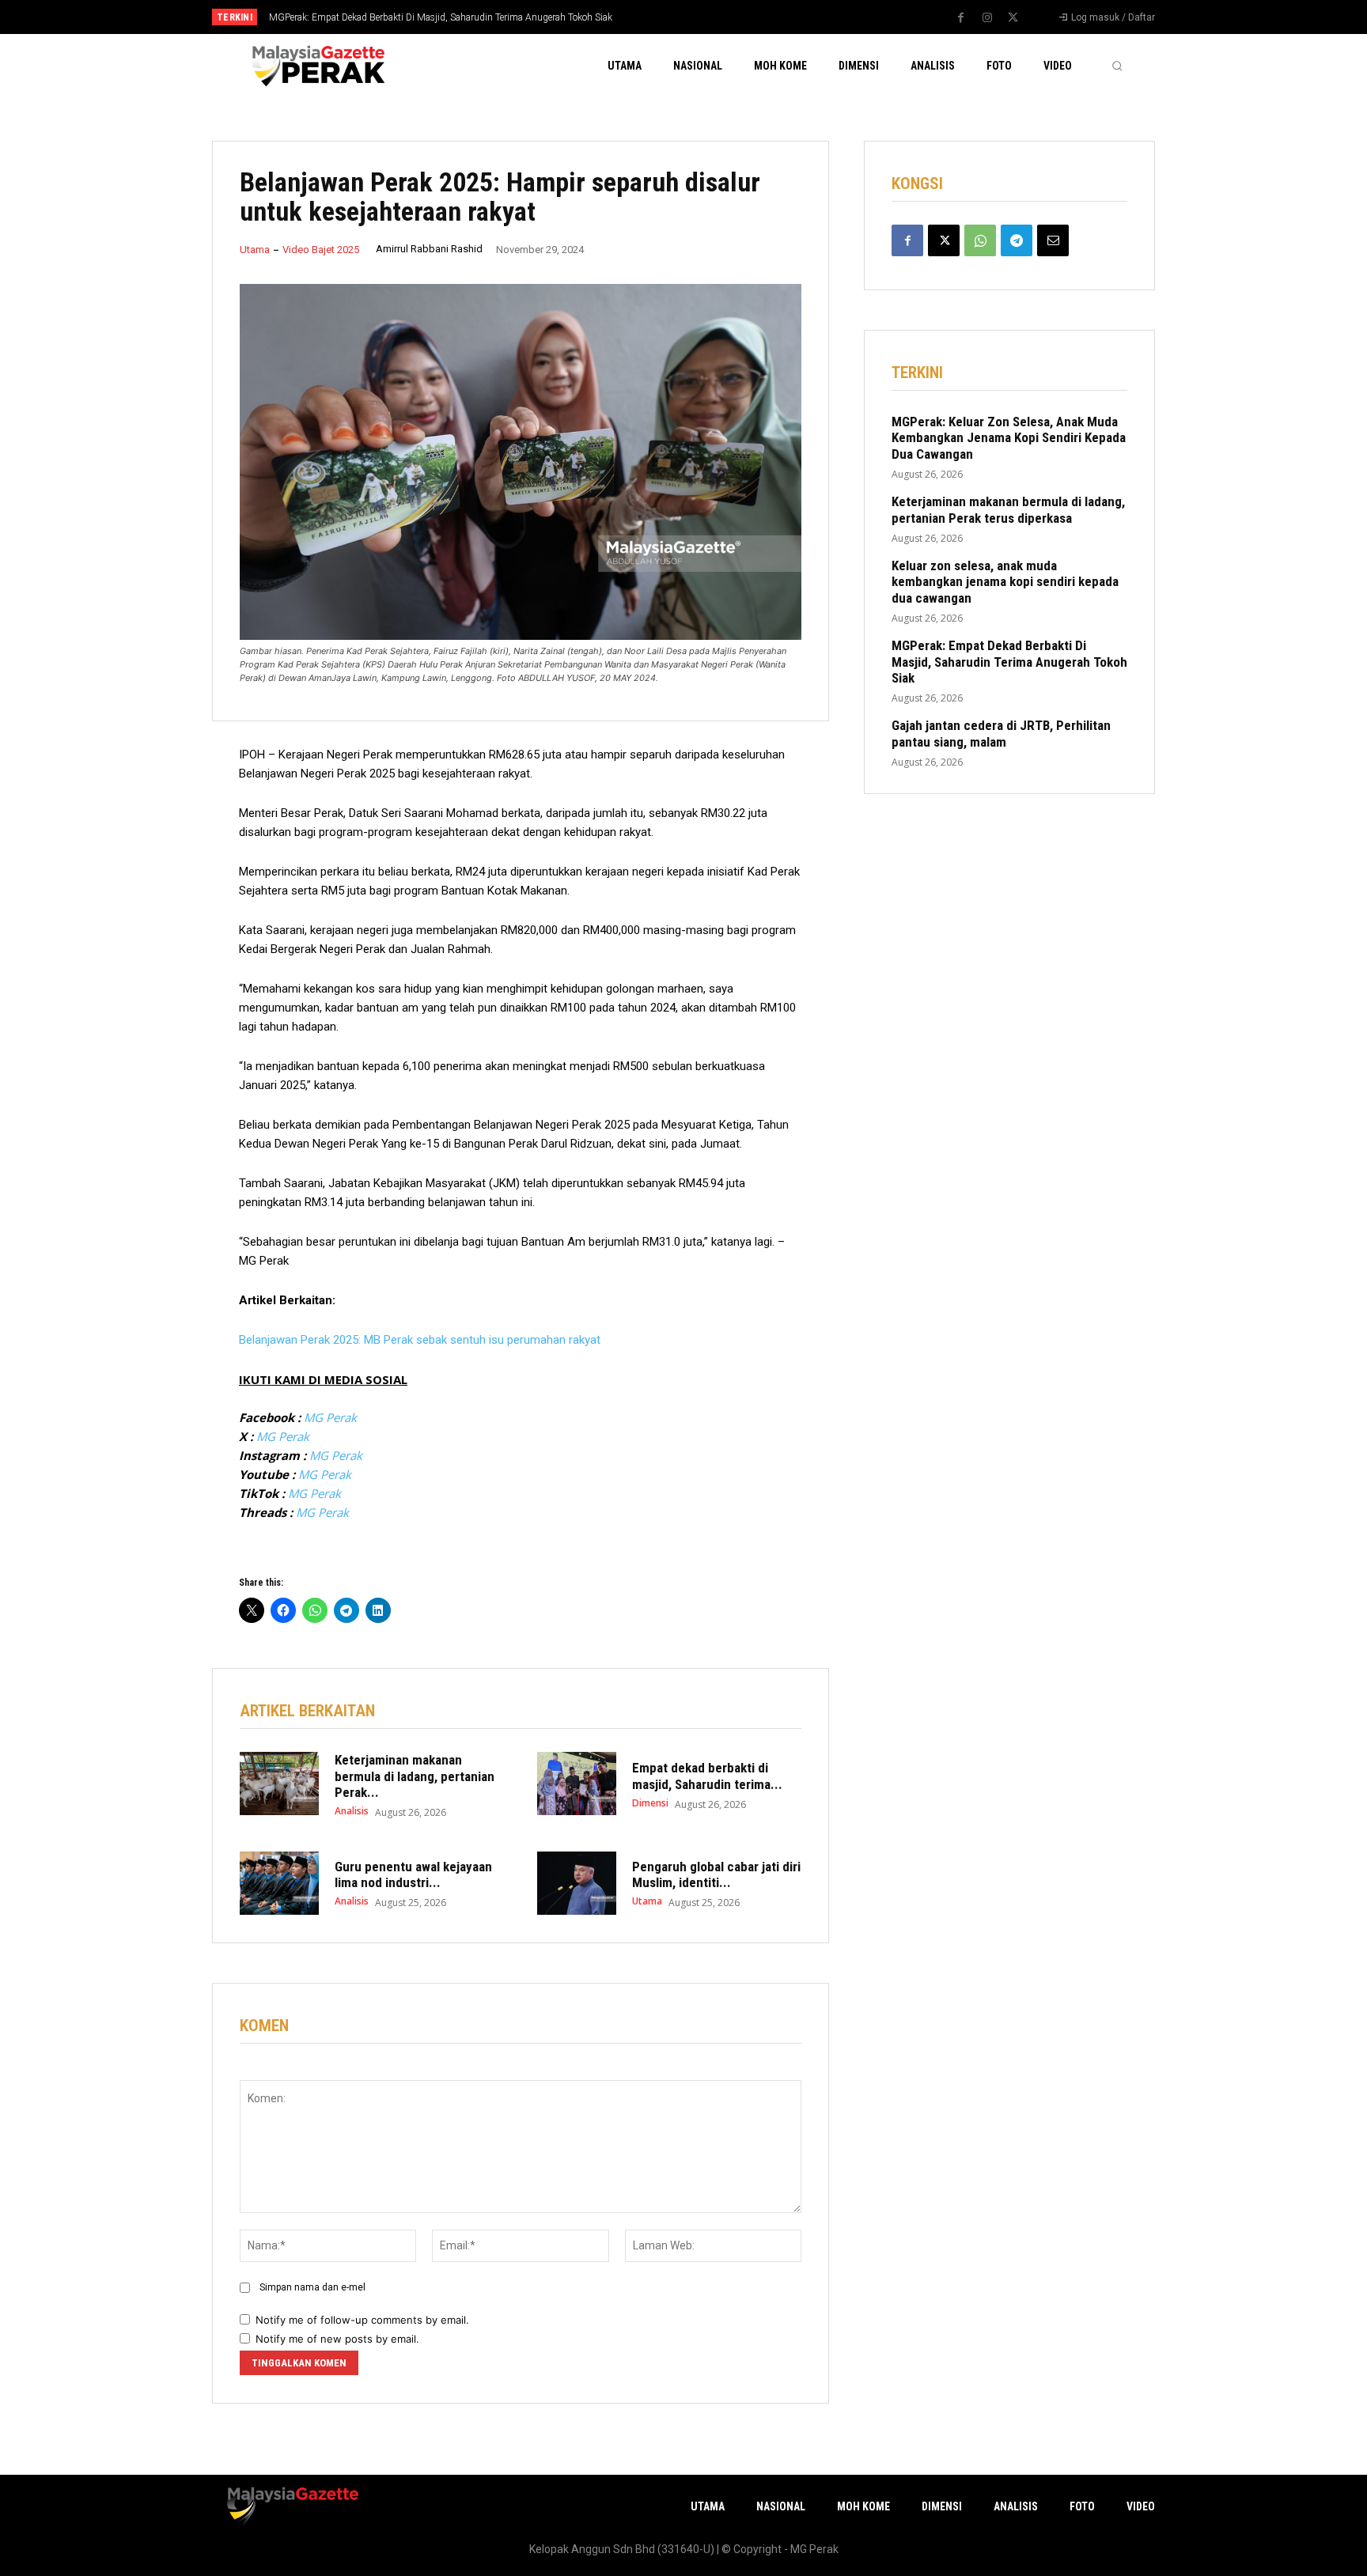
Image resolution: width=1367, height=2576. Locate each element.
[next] (736, 17)
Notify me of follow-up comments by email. (362, 2320)
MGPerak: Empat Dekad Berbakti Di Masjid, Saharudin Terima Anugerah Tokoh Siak (441, 17)
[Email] (1053, 240)
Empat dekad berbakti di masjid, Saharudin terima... (707, 1776)
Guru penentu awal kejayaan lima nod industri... (413, 1874)
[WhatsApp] (980, 240)
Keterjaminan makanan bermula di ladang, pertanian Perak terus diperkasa (1008, 509)
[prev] (711, 17)
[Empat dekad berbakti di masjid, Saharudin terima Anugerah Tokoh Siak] (577, 1784)
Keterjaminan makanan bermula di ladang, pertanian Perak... (415, 1776)
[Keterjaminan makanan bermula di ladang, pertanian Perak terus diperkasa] (279, 1784)
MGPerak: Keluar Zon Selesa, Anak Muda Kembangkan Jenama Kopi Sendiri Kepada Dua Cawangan (1009, 438)
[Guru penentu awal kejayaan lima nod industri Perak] (279, 1883)
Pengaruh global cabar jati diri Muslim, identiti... (716, 1874)
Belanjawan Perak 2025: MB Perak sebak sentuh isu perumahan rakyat (420, 1340)
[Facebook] (961, 18)
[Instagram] (987, 18)
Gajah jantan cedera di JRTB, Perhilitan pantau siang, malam (1001, 733)
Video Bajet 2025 (321, 250)
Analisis (352, 1811)
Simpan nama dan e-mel (312, 2287)
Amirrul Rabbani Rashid (429, 249)
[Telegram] (1017, 240)
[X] (1013, 18)
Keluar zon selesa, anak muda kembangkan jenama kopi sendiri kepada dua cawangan (1005, 582)
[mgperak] (316, 65)
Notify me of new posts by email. (337, 2339)
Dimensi (650, 1803)
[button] (1117, 66)
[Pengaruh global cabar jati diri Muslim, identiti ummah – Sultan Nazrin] (577, 1883)
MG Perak (330, 1417)
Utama (255, 250)
